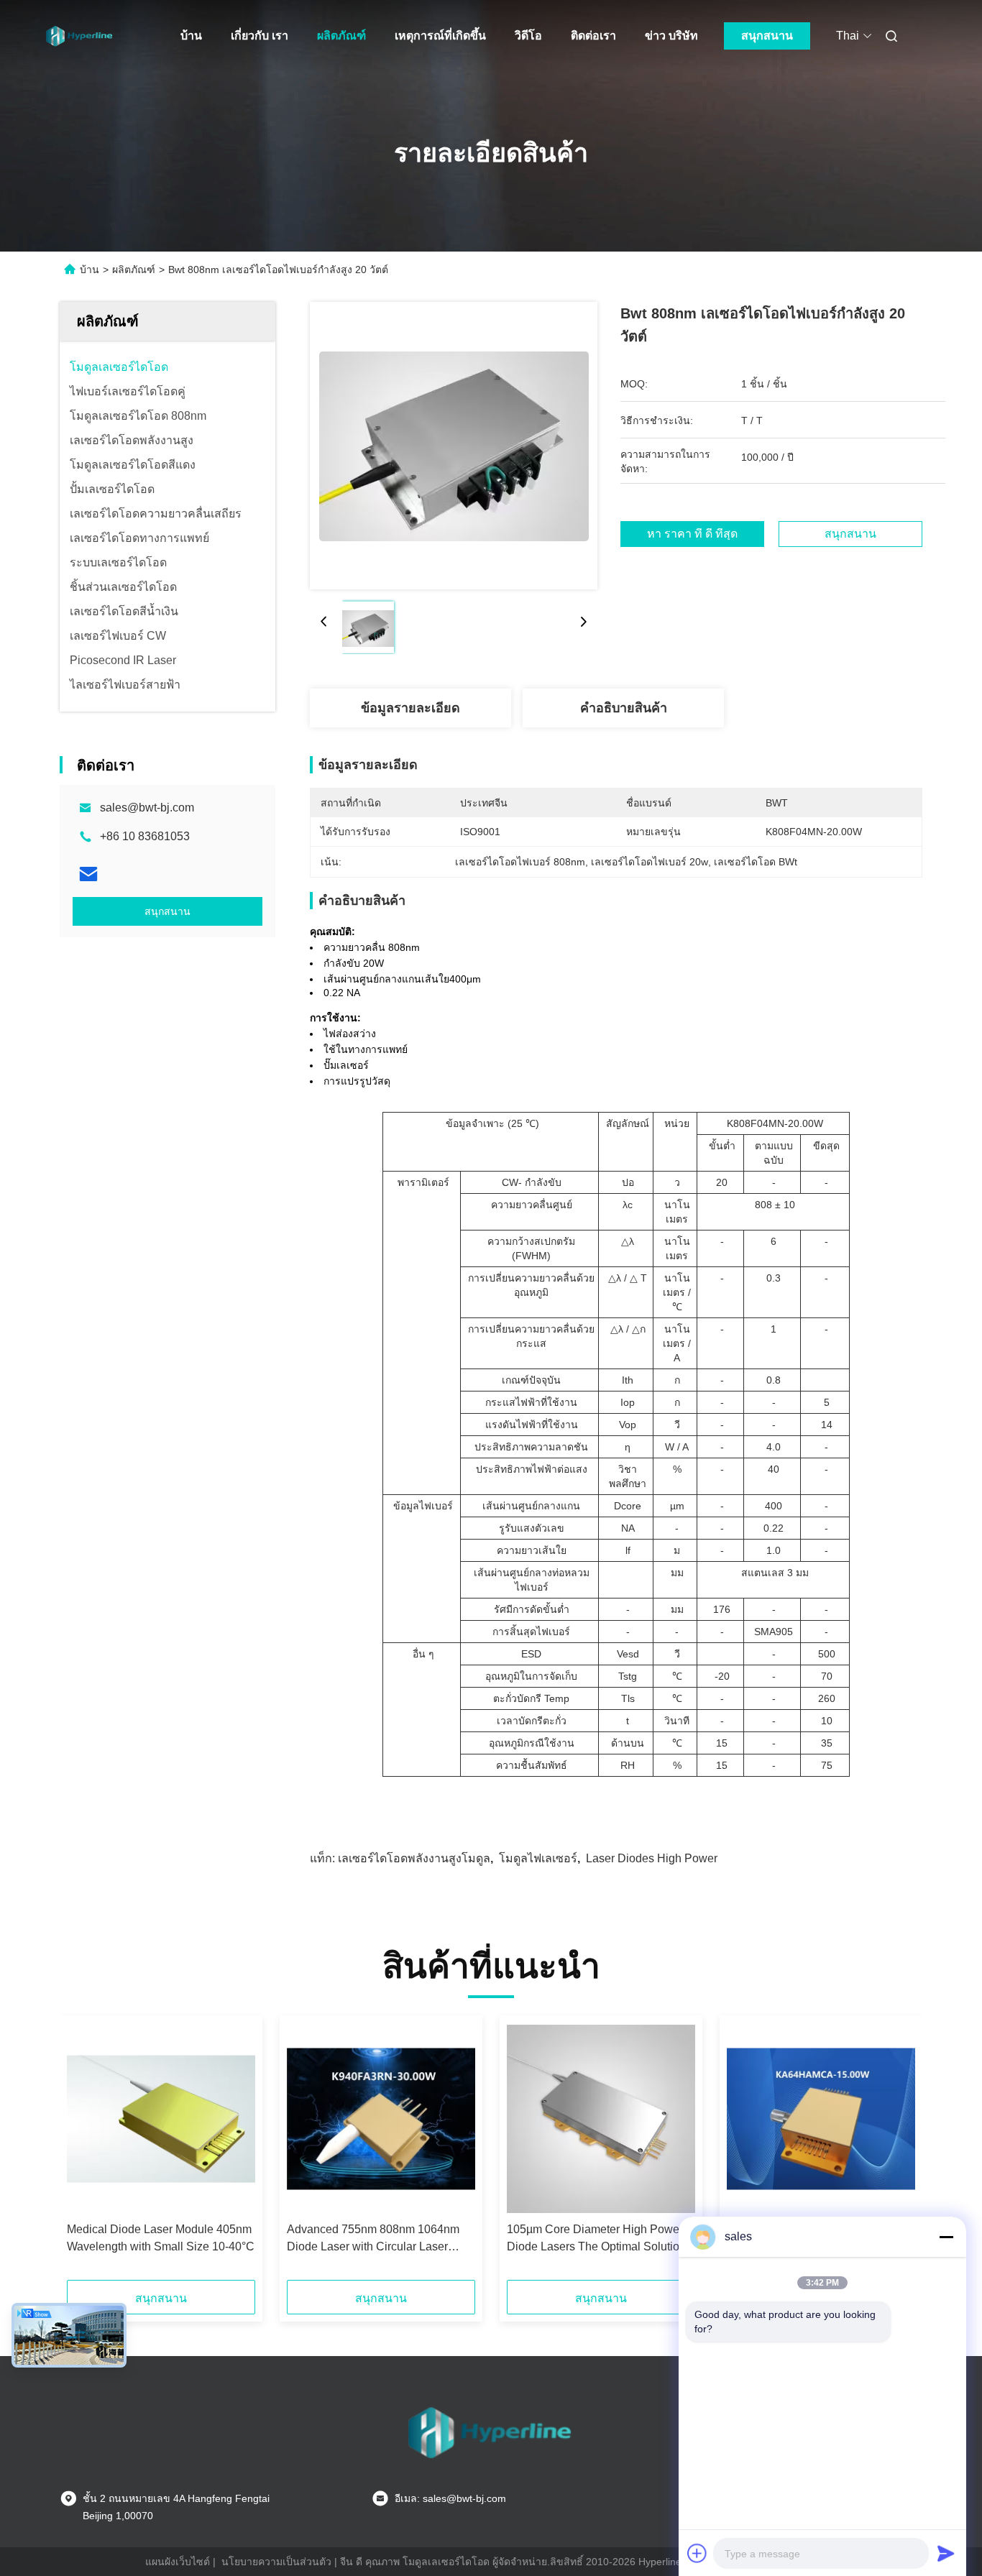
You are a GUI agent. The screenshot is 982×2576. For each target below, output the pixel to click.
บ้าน (191, 36)
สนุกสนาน (767, 36)
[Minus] (946, 2237)
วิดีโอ (528, 36)
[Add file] (697, 2553)
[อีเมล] (88, 874)
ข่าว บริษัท (671, 36)
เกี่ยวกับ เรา (260, 36)
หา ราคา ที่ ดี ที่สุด (692, 534)
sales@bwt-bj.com (147, 808)
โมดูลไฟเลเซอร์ (538, 1858)
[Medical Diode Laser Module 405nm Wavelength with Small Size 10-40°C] (161, 2119)
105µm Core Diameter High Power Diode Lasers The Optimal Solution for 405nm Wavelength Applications (597, 2239)
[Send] (946, 2553)
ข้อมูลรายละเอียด (410, 708)
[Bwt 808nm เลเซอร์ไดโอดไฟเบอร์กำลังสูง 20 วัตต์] (454, 446)
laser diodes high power (652, 1858)
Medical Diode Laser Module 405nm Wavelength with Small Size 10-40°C (161, 2238)
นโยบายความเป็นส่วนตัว (276, 2562)
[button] (86, 2153)
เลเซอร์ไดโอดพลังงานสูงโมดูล (414, 1858)
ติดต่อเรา (593, 36)
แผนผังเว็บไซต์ (178, 2562)
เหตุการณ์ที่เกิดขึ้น (440, 36)
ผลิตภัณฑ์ (341, 36)
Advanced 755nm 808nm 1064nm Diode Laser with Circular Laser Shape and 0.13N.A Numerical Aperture (373, 2239)
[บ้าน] (80, 36)
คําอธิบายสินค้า (624, 708)
